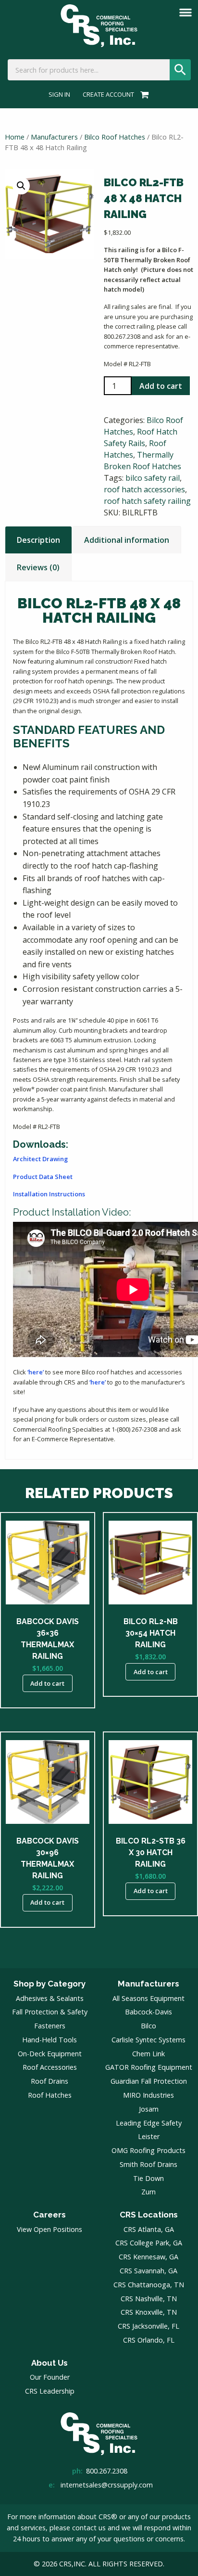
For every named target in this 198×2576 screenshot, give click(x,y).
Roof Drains (49, 2081)
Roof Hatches (50, 2095)
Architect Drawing (40, 1159)
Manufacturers (54, 137)
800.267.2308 (107, 2471)
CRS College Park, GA (149, 2243)
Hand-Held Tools (49, 2040)
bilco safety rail (153, 478)
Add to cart (161, 386)
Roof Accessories (50, 2067)
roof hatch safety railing (147, 501)
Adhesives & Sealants (50, 1998)
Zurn (148, 2192)
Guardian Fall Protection (149, 2081)
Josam (149, 2109)
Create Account (108, 95)
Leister (149, 2136)
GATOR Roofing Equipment (149, 2067)
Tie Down (148, 2178)
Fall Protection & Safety (50, 2012)
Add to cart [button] (47, 1683)
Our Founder (50, 2377)
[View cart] (143, 94)
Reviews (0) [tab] (38, 567)
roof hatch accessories (144, 489)
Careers (49, 2215)
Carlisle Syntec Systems (148, 2040)
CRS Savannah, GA (148, 2271)
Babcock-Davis (148, 2012)
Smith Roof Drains (148, 2164)
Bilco (148, 2026)
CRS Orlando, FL (149, 2340)
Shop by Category (49, 1984)
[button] (21, 186)
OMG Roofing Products (148, 2150)
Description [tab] (38, 540)
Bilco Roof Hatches (115, 137)
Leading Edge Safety (149, 2123)
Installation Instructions (49, 1194)
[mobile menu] (186, 13)
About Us (49, 2363)
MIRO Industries (148, 2095)
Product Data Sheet (43, 1177)
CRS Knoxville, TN (149, 2312)
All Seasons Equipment (148, 1998)
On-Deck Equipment (50, 2054)
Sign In (59, 95)
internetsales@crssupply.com (107, 2485)
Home (15, 137)
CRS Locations (149, 2215)
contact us (89, 2528)
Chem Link (148, 2054)
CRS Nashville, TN (149, 2299)
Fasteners (50, 2026)
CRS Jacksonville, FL (148, 2326)
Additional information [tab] (127, 540)
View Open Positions (49, 2229)
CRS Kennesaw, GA (148, 2257)
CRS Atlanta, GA (149, 2229)
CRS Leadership (50, 2391)
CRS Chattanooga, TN (149, 2285)
